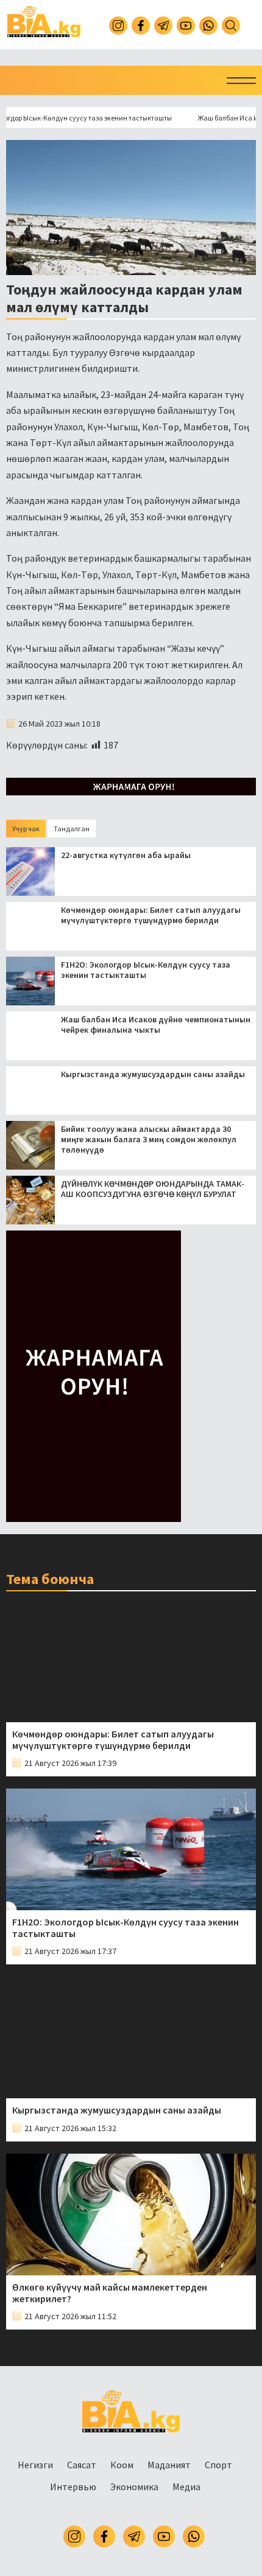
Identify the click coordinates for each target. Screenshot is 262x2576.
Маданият (169, 2465)
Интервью (73, 2487)
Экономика (134, 2487)
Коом (122, 2465)
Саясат (82, 2465)
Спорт (218, 2465)
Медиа (186, 2487)
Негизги (35, 2465)
